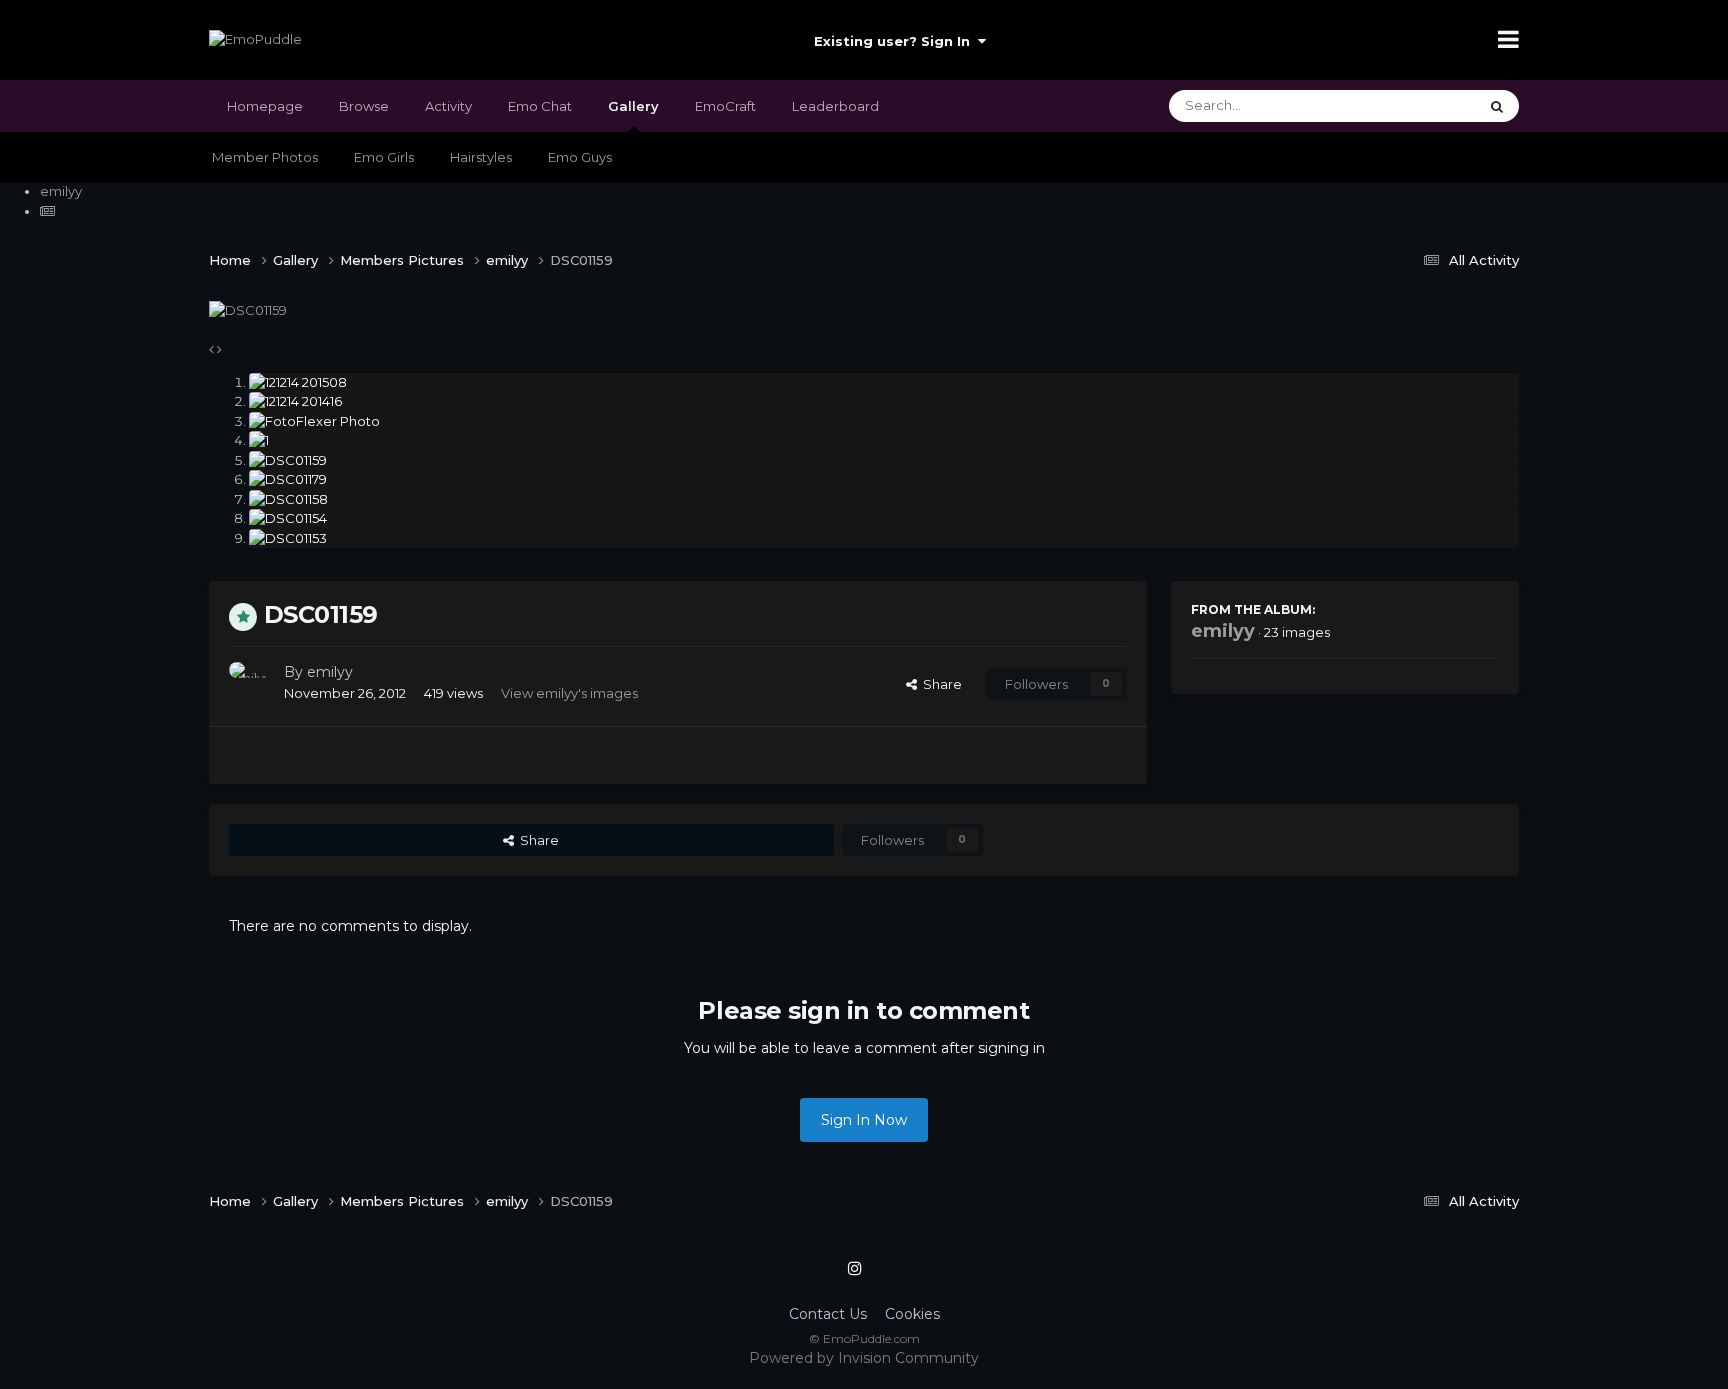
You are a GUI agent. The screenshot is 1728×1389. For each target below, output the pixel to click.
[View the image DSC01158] (884, 500)
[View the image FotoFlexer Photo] (884, 422)
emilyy (330, 672)
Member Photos (265, 157)
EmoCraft (725, 106)
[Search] (1497, 106)
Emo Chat (540, 106)
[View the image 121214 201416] (884, 402)
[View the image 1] (884, 441)
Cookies (912, 1314)
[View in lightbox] (248, 309)
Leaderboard (835, 106)
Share (939, 684)
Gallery (633, 106)
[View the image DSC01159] (884, 461)
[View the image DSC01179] (884, 480)
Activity (448, 106)
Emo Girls (384, 157)
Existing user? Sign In (896, 41)
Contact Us (828, 1314)
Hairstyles (481, 157)
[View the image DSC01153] (884, 539)
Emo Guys (580, 157)
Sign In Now (864, 1120)
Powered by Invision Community (864, 1358)
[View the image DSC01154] (884, 519)
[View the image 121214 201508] (884, 383)
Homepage (265, 106)
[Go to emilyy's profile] (251, 684)
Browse (364, 106)
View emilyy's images (569, 693)
